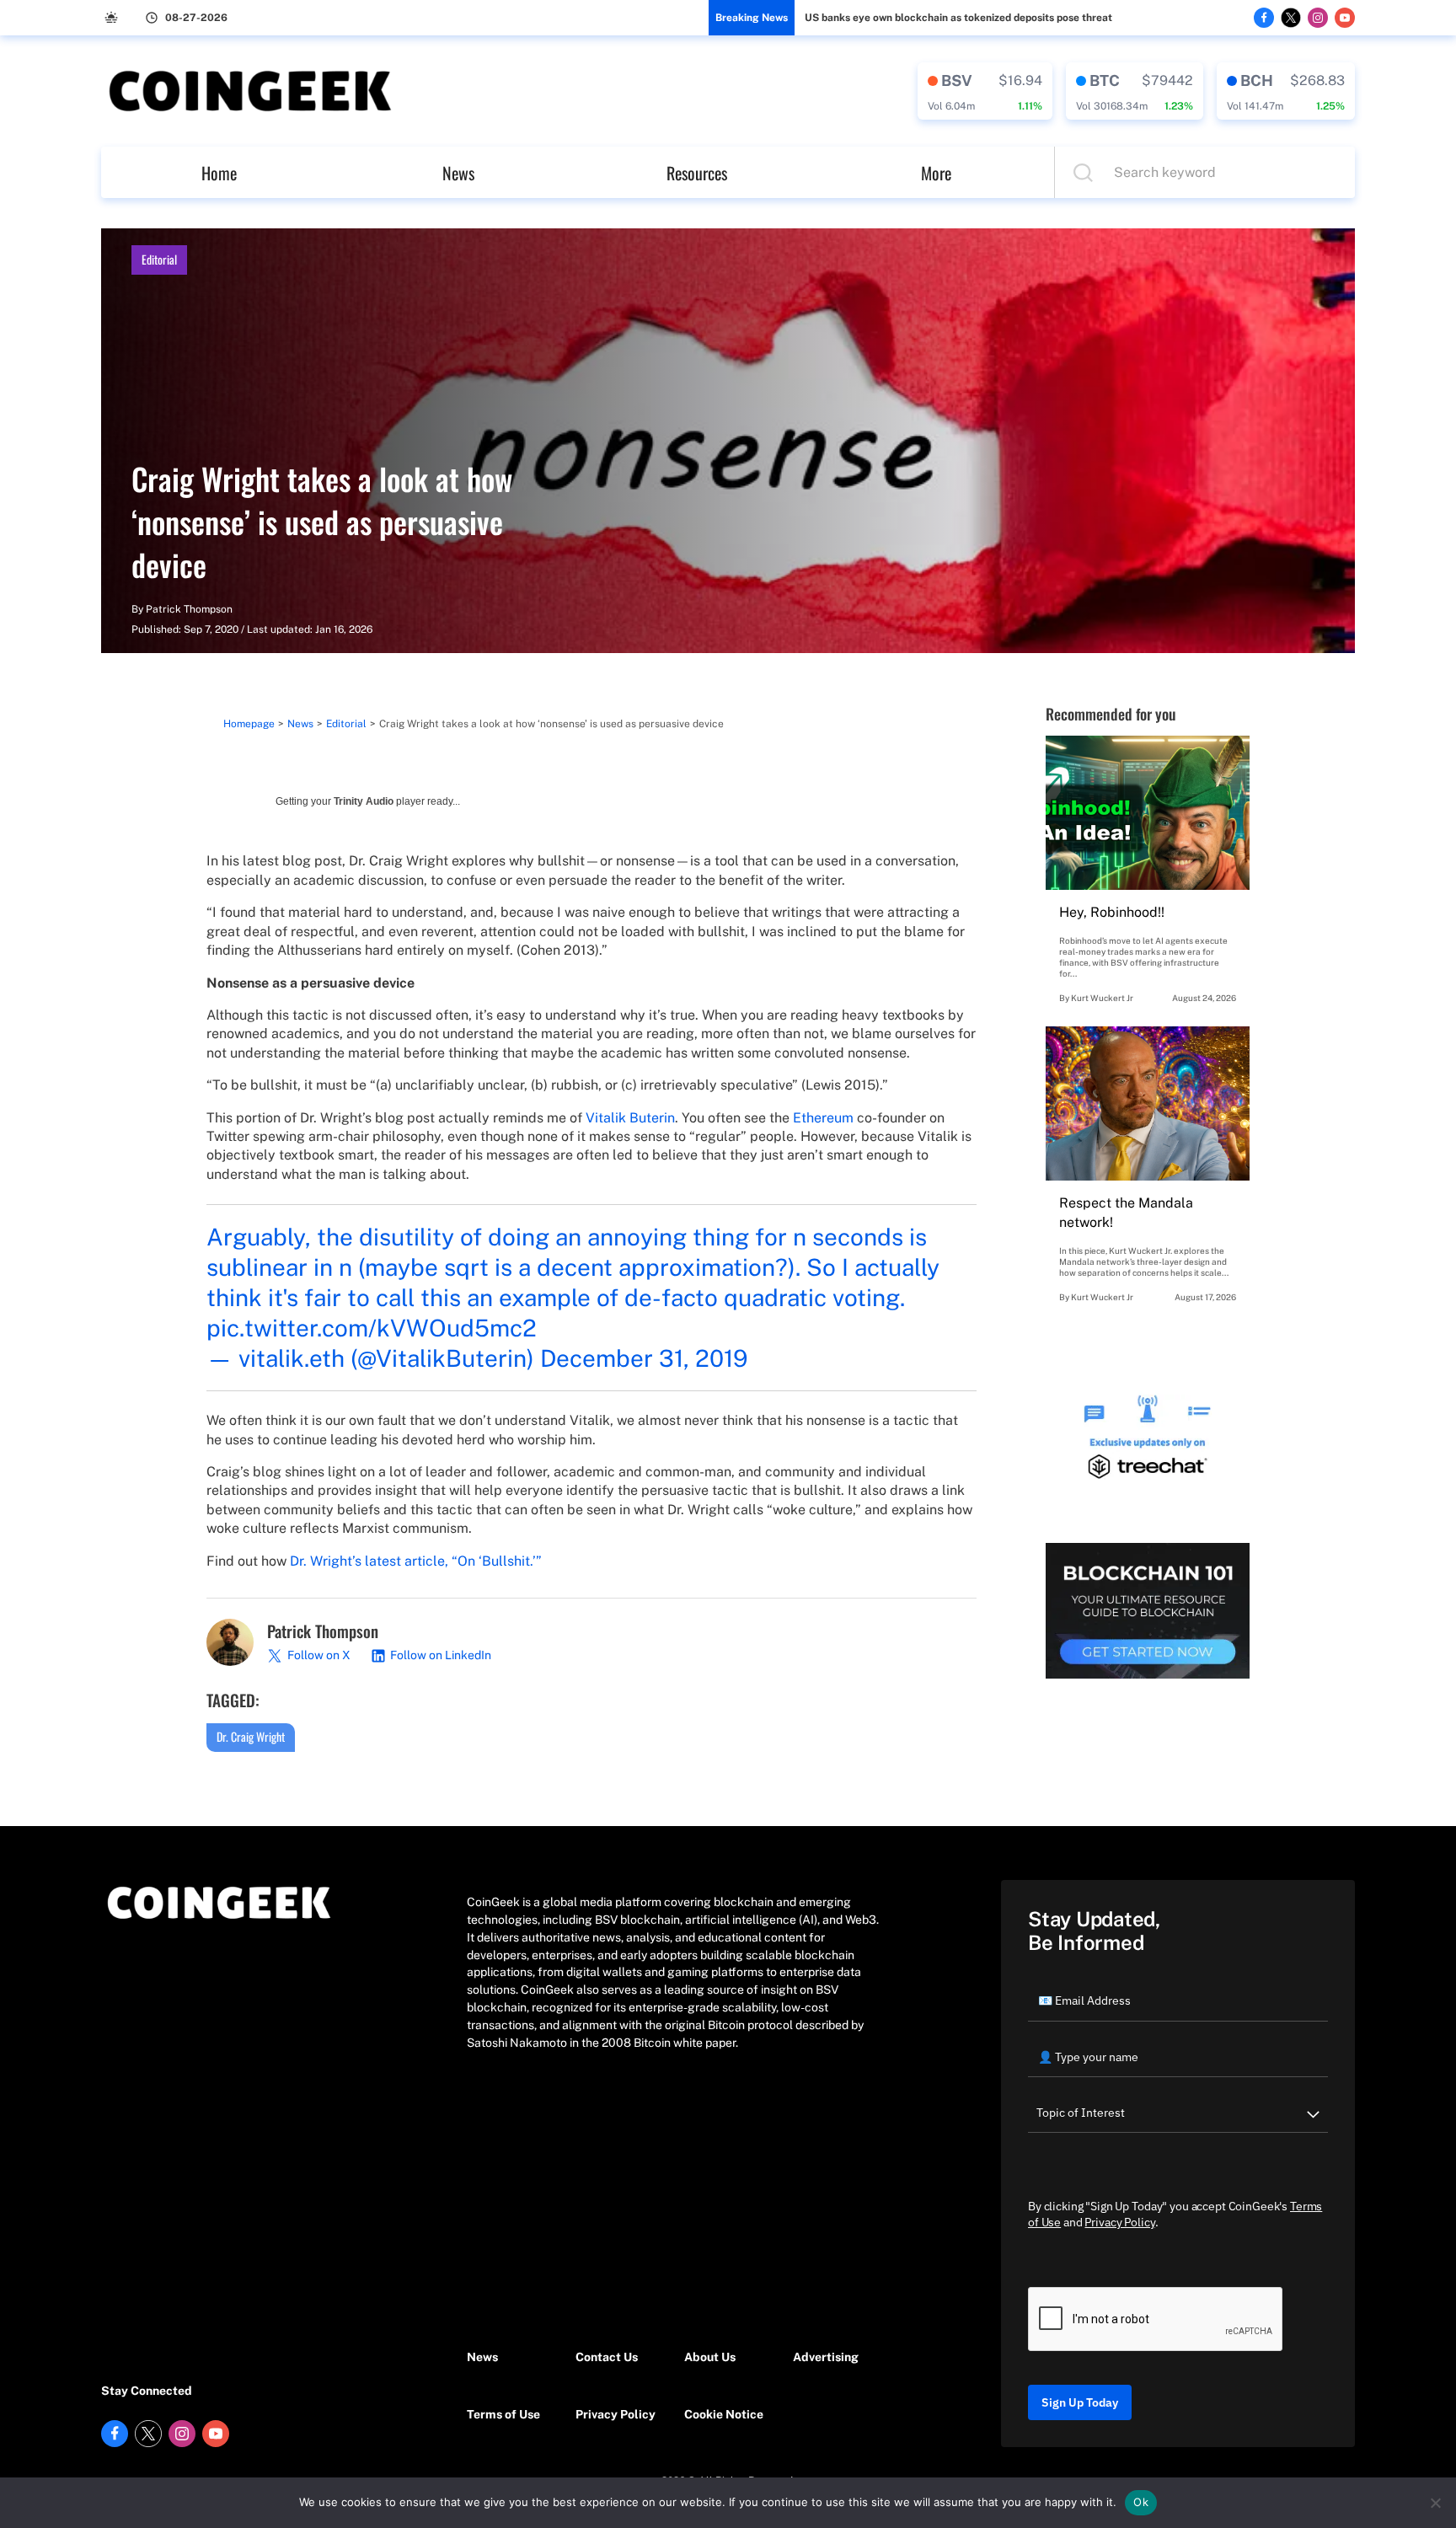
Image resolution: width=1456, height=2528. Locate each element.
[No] (1435, 2503)
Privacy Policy (616, 2414)
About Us (710, 2357)
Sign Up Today (1080, 2402)
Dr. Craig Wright (251, 1736)
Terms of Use (503, 2414)
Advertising (826, 2357)
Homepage (249, 724)
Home (219, 173)
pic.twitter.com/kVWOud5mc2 (372, 1328)
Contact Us (607, 2357)
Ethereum (823, 1118)
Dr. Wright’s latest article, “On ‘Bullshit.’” (416, 1561)
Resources (697, 173)
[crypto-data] (985, 91)
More (936, 173)
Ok (1141, 2502)
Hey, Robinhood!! (1112, 912)
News (458, 173)
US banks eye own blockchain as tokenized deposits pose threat (958, 18)
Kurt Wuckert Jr (1102, 998)
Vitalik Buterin (630, 1118)
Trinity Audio (364, 801)
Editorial (159, 259)
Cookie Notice (724, 2414)
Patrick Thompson (189, 609)
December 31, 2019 (644, 1358)
